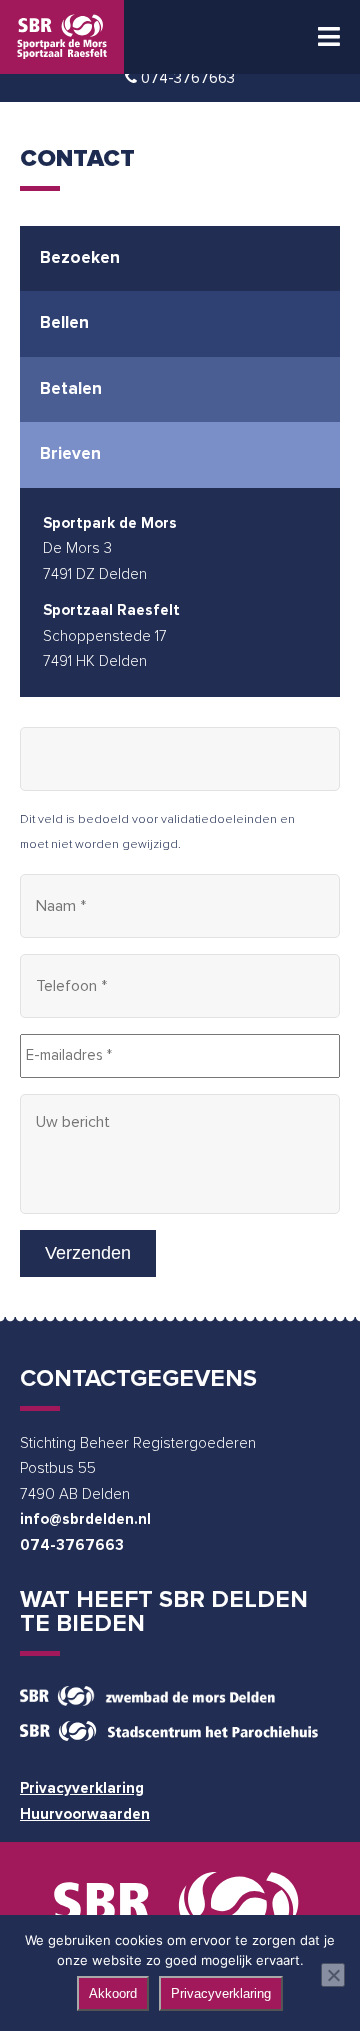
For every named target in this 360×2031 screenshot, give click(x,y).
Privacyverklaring (82, 1788)
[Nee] (333, 1975)
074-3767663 (72, 1545)
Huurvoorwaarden (85, 1814)
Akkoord (113, 1993)
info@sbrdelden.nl (85, 1519)
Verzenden (88, 1253)
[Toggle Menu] (329, 37)
